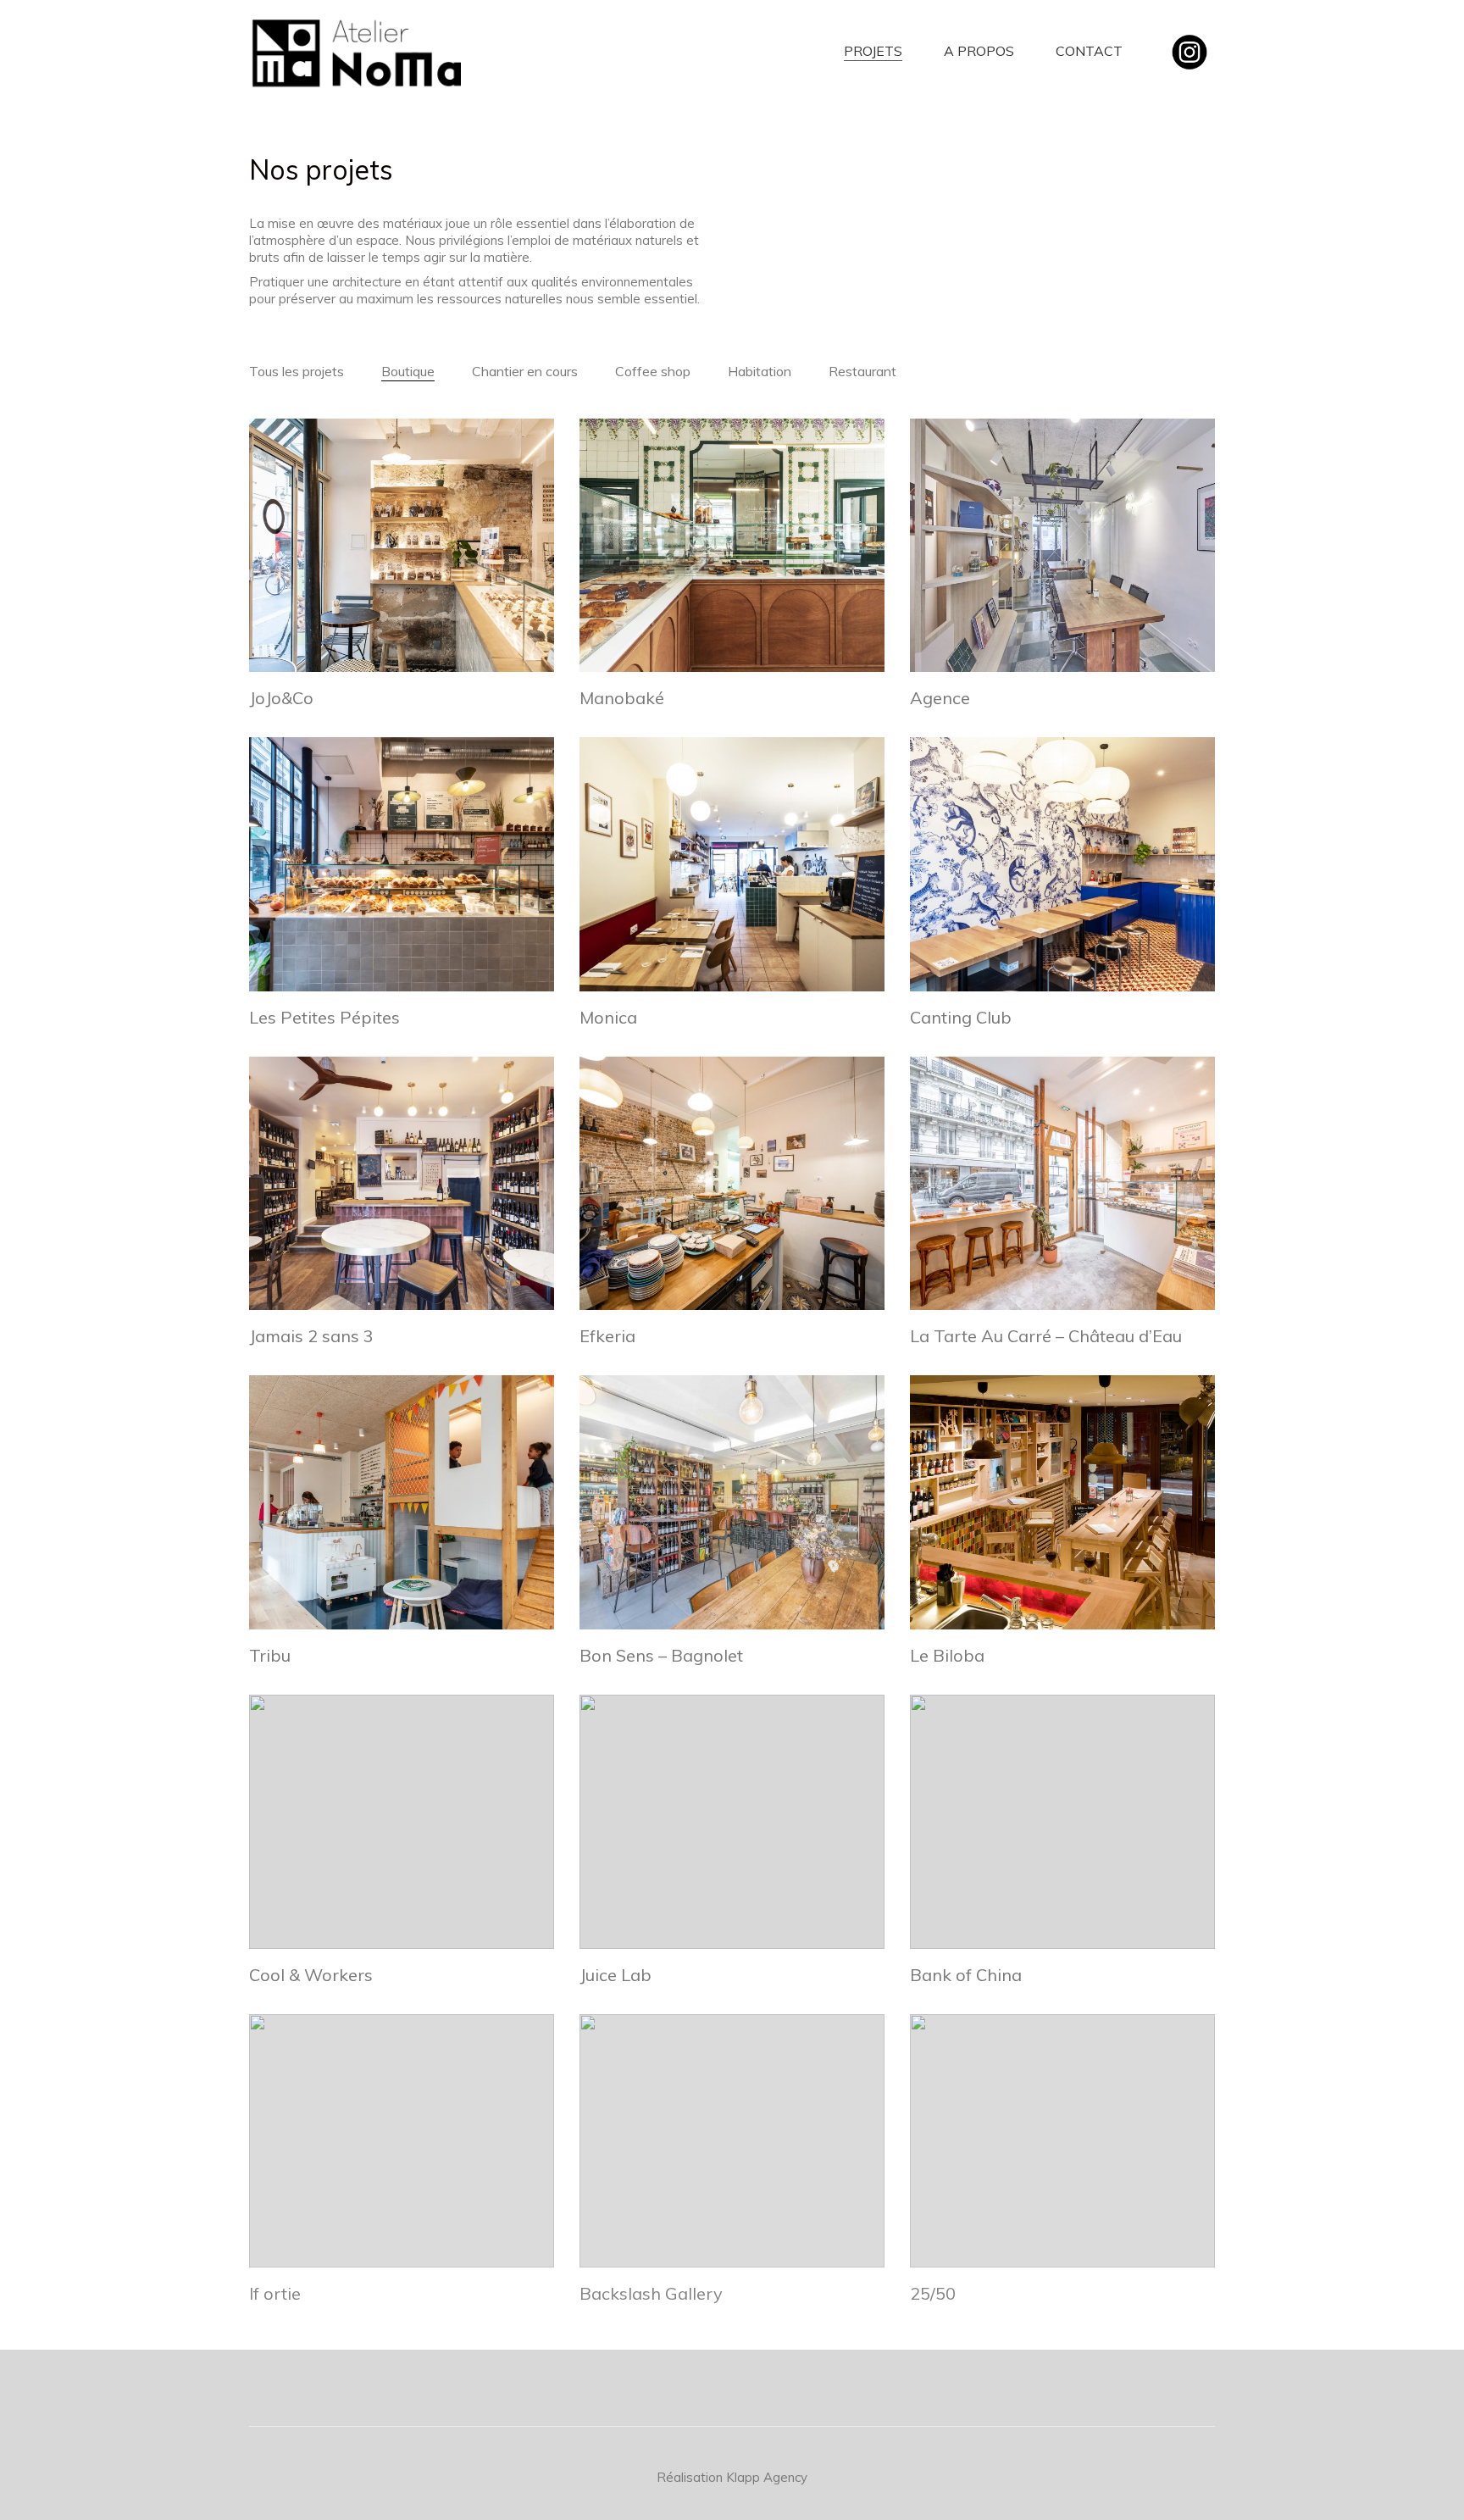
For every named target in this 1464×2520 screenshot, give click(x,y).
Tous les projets (297, 371)
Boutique (408, 371)
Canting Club (961, 1018)
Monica (608, 1018)
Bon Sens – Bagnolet (661, 1656)
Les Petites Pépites (324, 1018)
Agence (940, 698)
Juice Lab (616, 1975)
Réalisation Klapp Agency (732, 2477)
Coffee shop (653, 371)
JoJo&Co (281, 698)
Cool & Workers (311, 1975)
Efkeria (607, 1336)
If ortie (275, 2294)
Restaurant (862, 371)
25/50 (933, 2294)
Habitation (760, 371)
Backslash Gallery (651, 2294)
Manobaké (622, 698)
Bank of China (966, 1975)
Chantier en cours (525, 371)
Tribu (270, 1656)
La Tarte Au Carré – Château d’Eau (1046, 1336)
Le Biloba (947, 1656)
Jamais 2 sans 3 (311, 1336)
